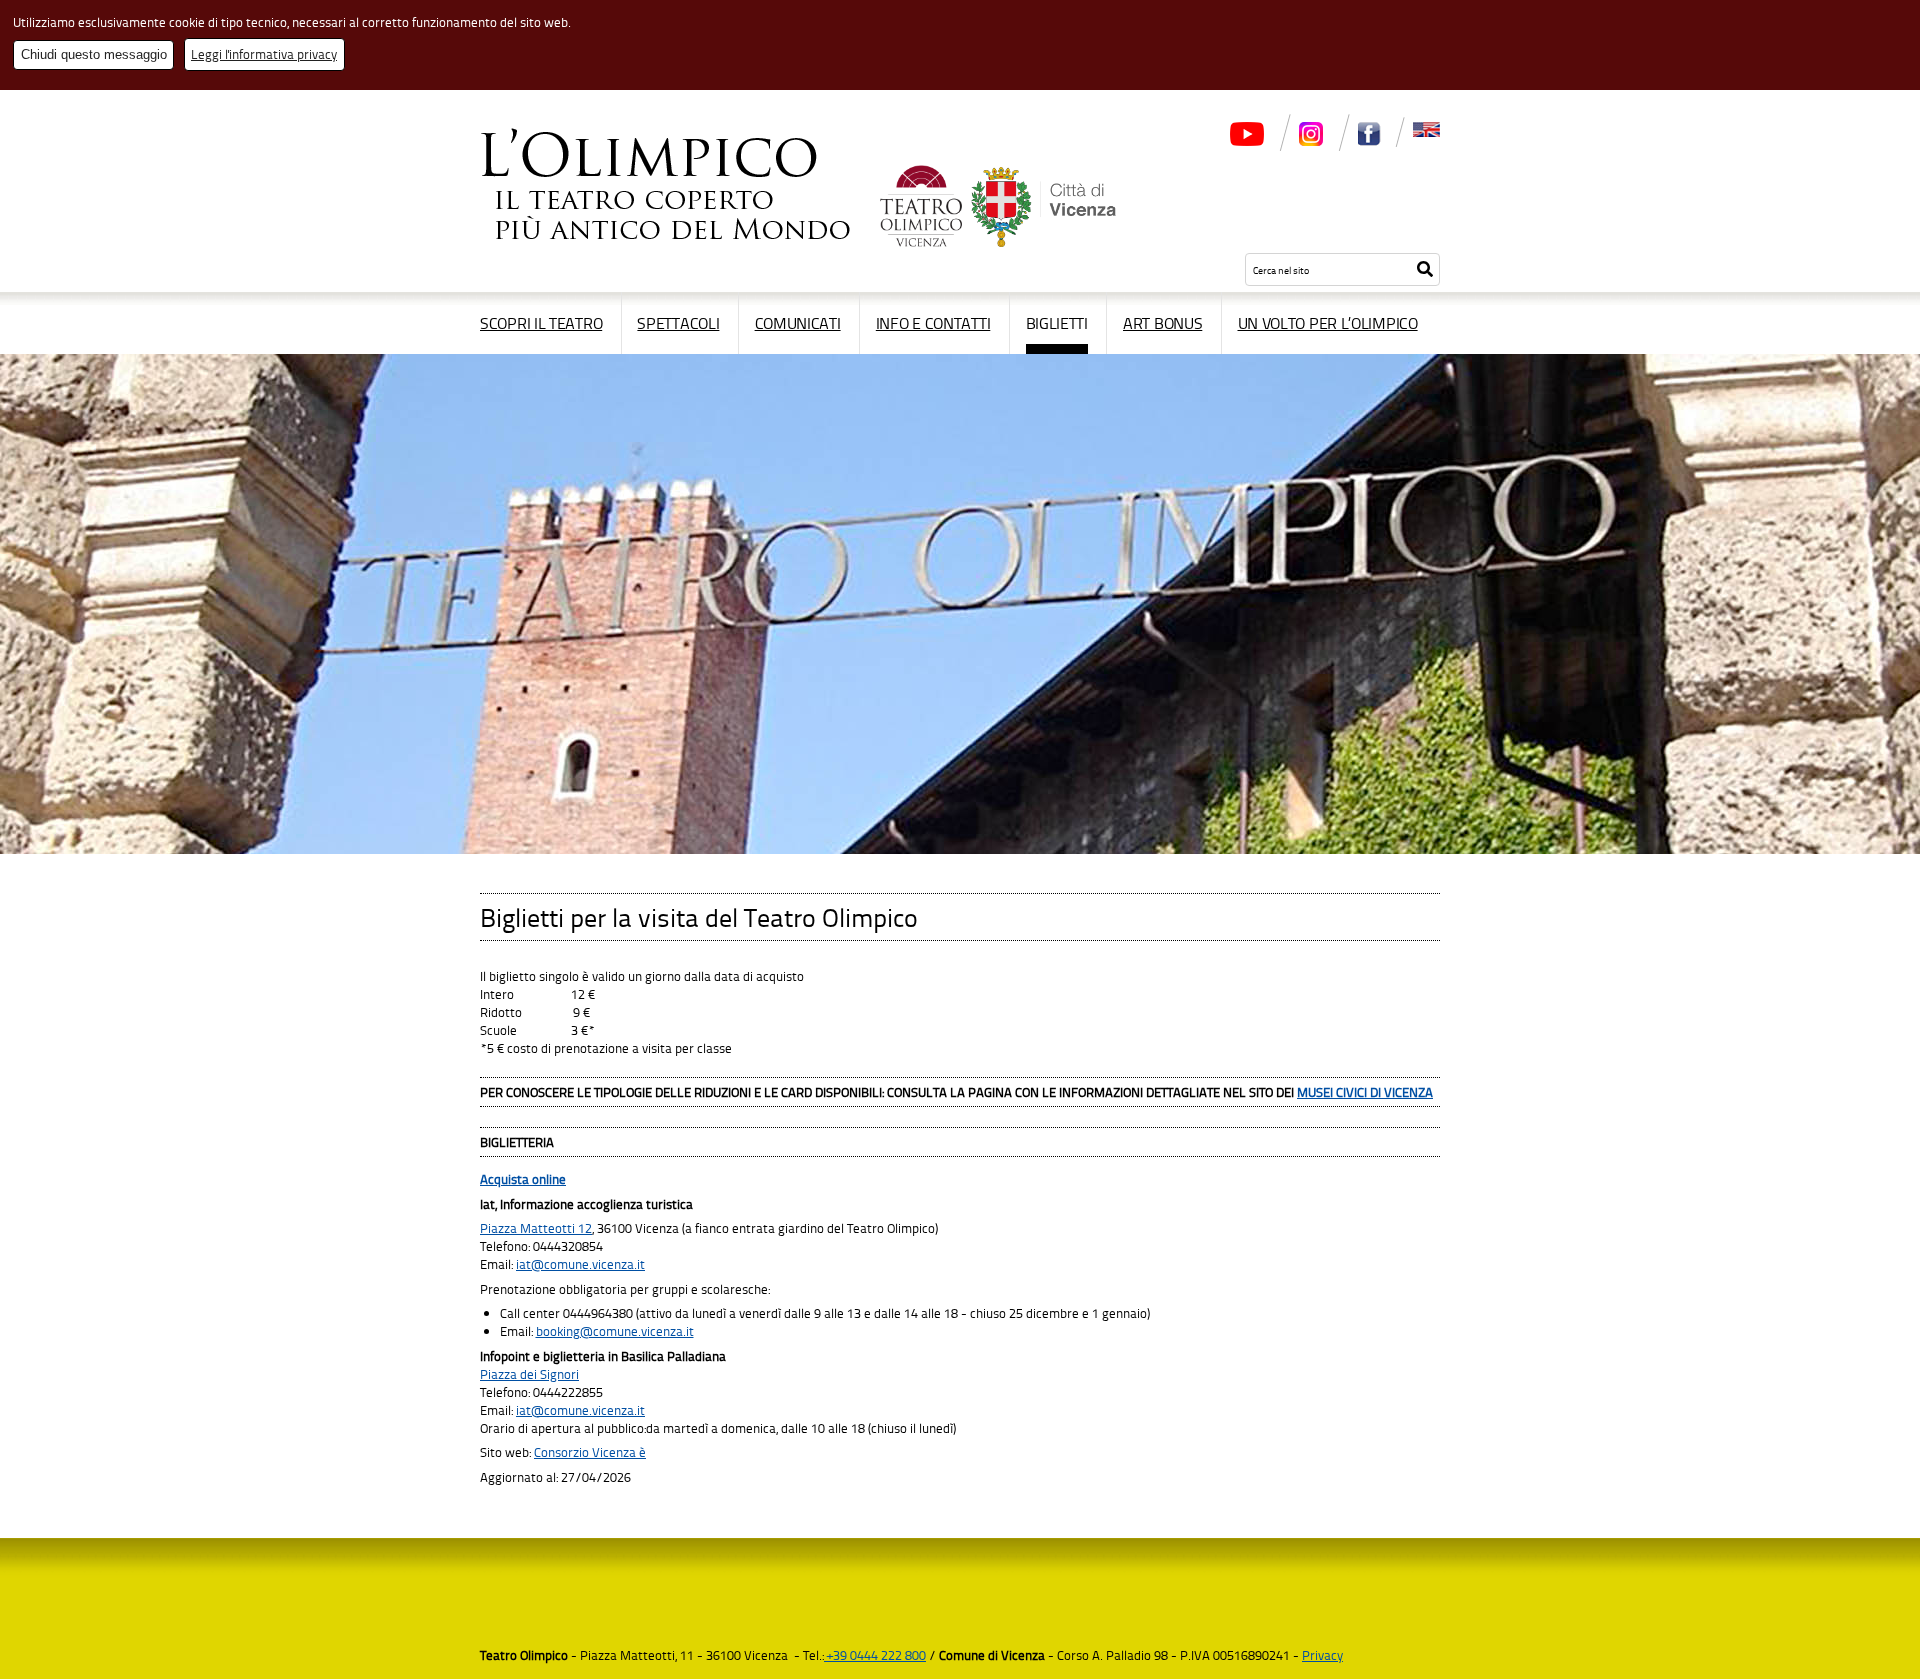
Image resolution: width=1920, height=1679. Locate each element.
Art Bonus (1162, 323)
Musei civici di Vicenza (1365, 1092)
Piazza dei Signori (529, 1374)
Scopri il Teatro (541, 323)
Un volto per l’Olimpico (1328, 323)
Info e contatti (933, 323)
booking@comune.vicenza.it (615, 1331)
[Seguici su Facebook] (1369, 143)
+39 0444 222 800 (875, 1655)
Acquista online (523, 1179)
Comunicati (798, 323)
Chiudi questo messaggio (94, 54)
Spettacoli (678, 323)
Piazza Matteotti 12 (536, 1228)
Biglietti (1057, 323)
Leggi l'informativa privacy (264, 54)
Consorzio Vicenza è (590, 1452)
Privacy (1322, 1655)
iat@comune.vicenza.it (580, 1264)
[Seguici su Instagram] (1311, 143)
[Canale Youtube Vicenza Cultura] (1247, 143)
